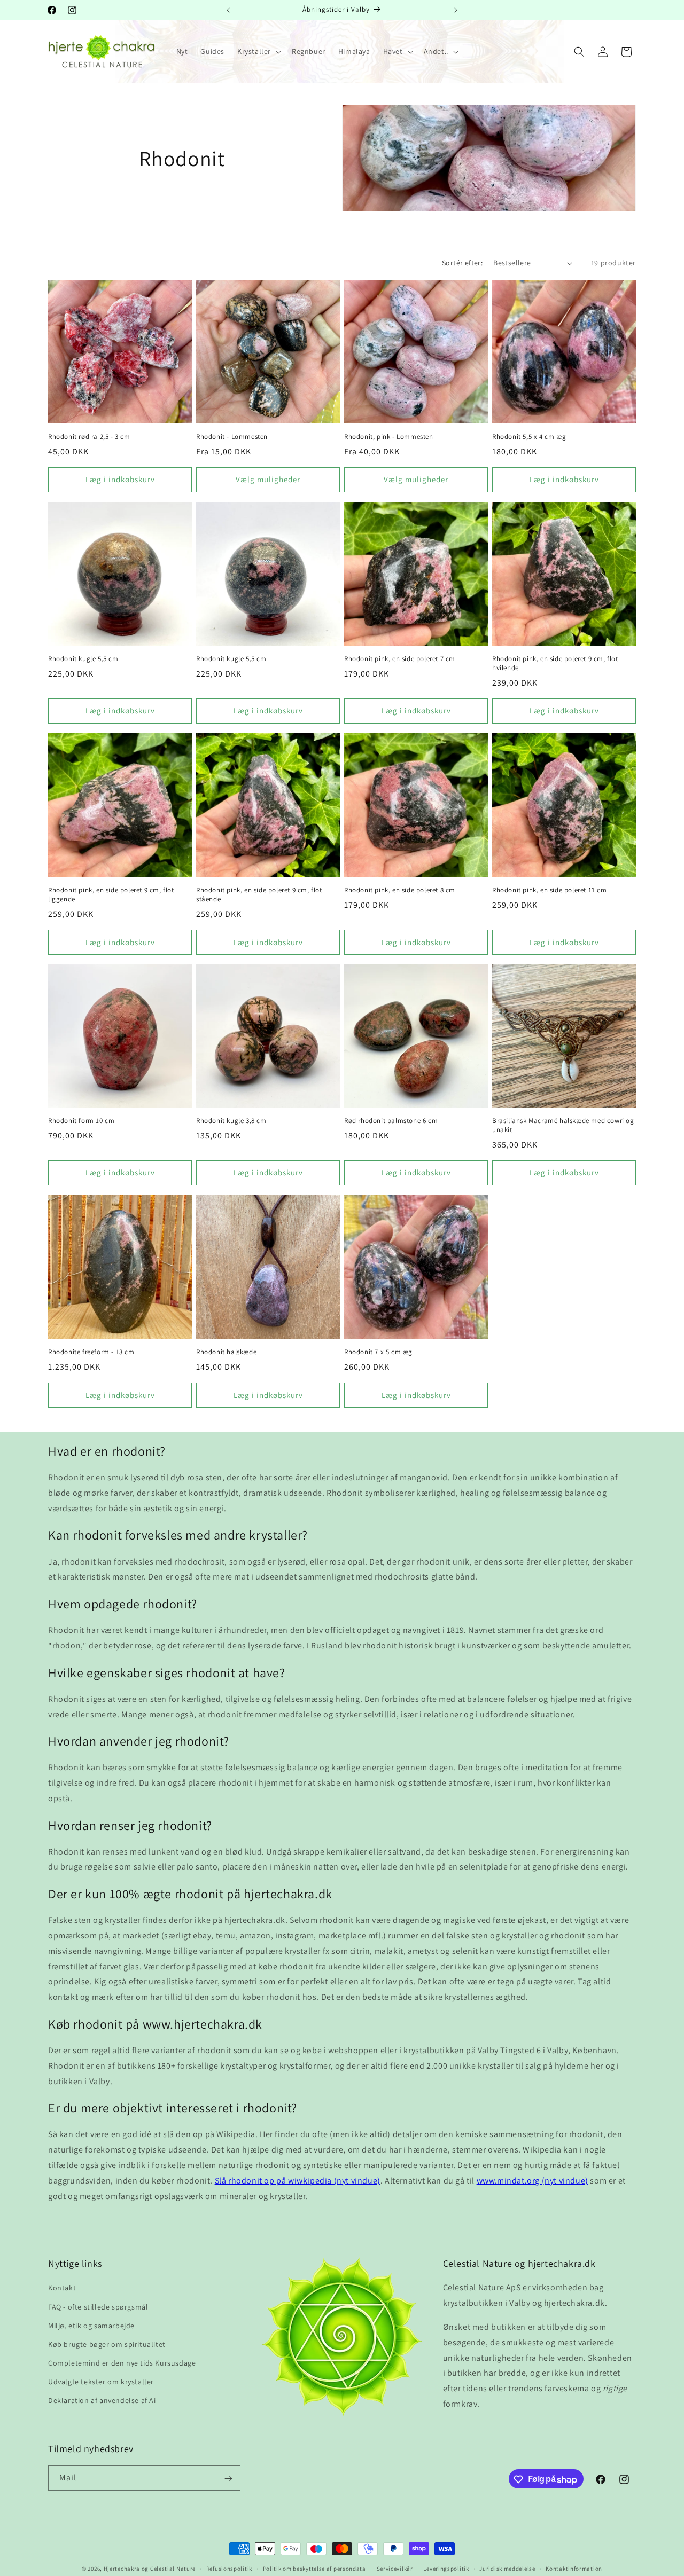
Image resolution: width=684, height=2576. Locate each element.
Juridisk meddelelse (507, 2569)
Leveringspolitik (446, 2569)
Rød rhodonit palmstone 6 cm (391, 1121)
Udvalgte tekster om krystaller (101, 2382)
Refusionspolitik (229, 2569)
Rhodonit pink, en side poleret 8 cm (400, 890)
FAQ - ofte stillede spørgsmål (98, 2307)
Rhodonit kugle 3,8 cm (231, 1121)
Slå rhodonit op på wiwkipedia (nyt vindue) (298, 2181)
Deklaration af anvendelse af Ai (102, 2401)
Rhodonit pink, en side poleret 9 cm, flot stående (259, 895)
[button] (258, 51)
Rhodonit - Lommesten (232, 437)
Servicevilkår (395, 2569)
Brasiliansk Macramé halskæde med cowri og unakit (563, 1125)
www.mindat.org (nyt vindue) (533, 2181)
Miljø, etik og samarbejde (91, 2326)
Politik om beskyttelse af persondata (314, 2569)
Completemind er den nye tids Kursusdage (122, 2363)
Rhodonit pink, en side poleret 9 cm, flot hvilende (555, 663)
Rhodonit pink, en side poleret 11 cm (550, 890)
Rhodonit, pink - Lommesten (389, 437)
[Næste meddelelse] (456, 10)
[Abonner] (228, 2479)
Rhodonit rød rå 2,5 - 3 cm (89, 437)
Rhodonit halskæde (226, 1352)
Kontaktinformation (574, 2569)
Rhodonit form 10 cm (81, 1121)
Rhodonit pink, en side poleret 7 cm (400, 659)
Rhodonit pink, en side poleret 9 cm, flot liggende (111, 895)
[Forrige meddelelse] (228, 10)
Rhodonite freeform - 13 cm (91, 1352)
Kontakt (62, 2288)
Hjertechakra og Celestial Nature (150, 2569)
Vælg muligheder (268, 479)
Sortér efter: (462, 263)
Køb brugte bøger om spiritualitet (107, 2344)
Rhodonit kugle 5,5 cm (83, 659)
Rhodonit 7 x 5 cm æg (378, 1352)
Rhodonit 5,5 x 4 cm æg (529, 437)
